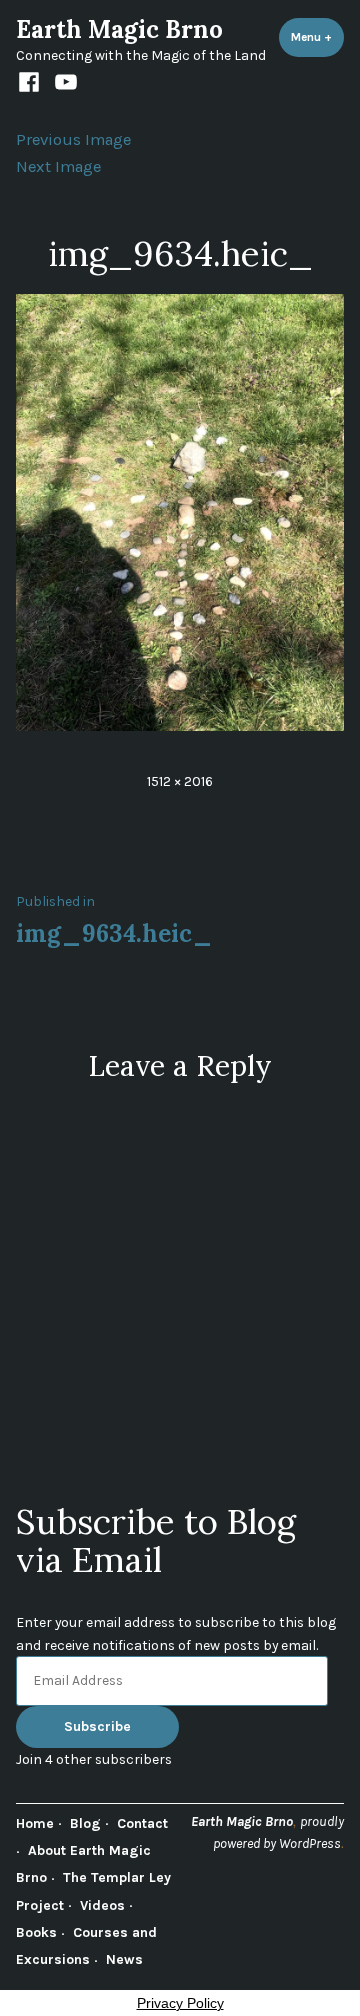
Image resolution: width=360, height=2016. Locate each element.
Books (36, 1932)
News (124, 1959)
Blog (85, 1823)
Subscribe (97, 1726)
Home (35, 1823)
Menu (317, 37)
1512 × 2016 (180, 781)
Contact (142, 1823)
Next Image (58, 166)
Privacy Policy (180, 2003)
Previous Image (73, 139)
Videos (102, 1905)
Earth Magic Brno (119, 29)
